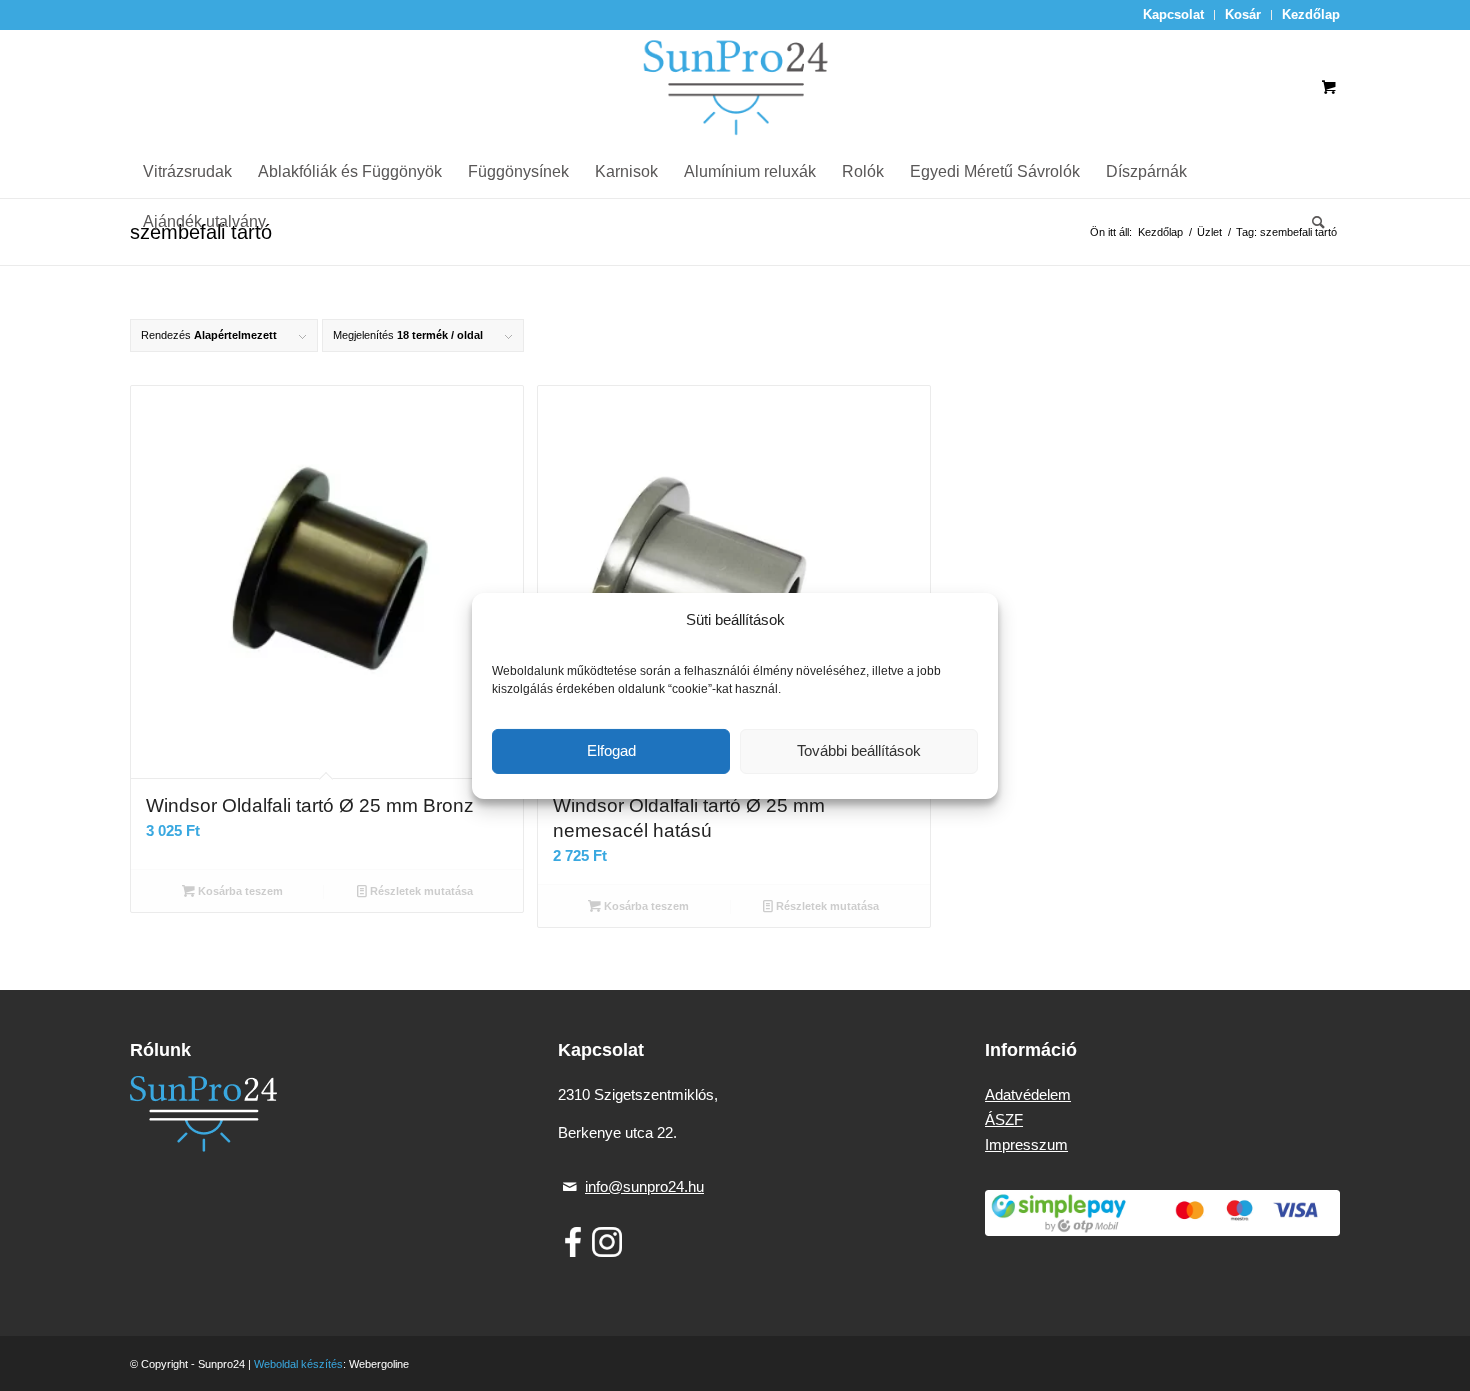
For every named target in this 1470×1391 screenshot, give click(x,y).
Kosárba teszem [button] (239, 891)
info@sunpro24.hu (644, 1186)
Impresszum (1026, 1144)
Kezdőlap (1311, 14)
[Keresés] (1312, 222)
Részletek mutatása (420, 891)
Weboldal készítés (298, 1364)
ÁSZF (1004, 1119)
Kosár (1243, 14)
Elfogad (611, 750)
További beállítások (859, 750)
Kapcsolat (1173, 14)
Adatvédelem (1028, 1094)
